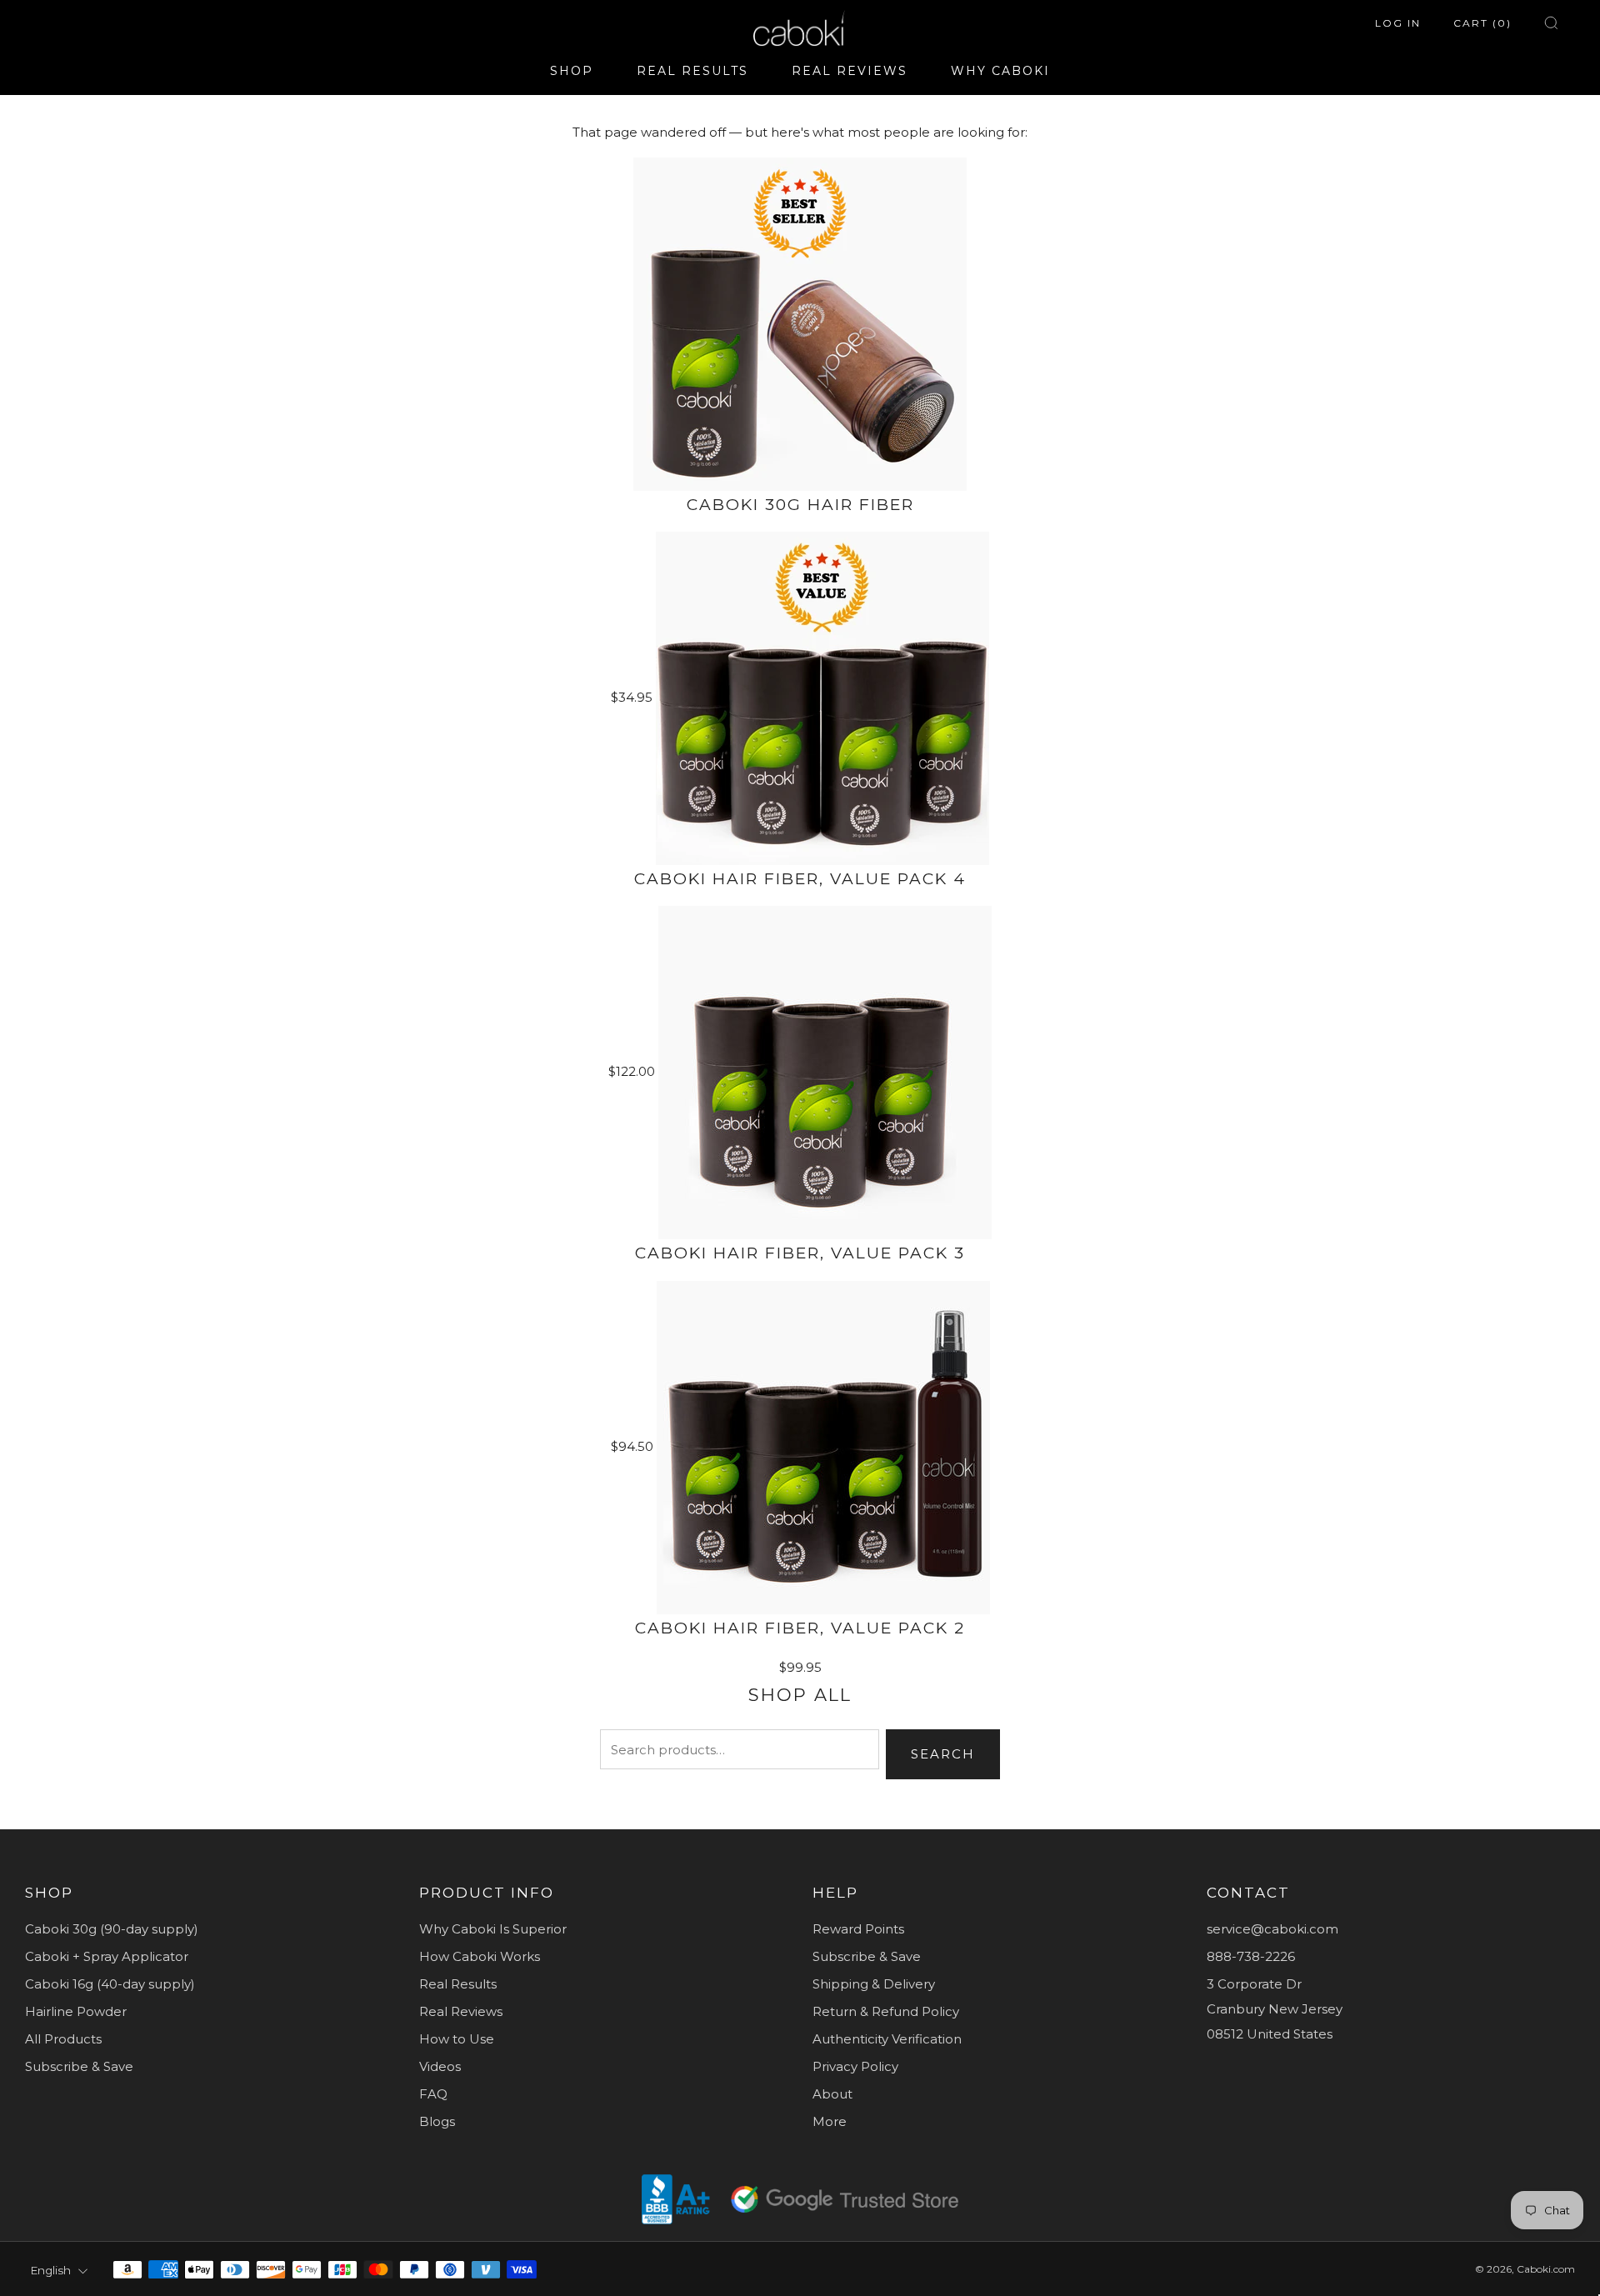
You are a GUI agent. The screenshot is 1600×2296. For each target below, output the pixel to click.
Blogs (437, 2121)
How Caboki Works (480, 1956)
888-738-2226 (1251, 1956)
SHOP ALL (800, 1695)
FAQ (433, 2094)
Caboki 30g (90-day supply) (112, 1929)
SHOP (572, 71)
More (830, 2121)
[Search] (1551, 23)
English (50, 2270)
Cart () (1482, 23)
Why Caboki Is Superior (493, 1929)
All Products (63, 2039)
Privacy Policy (855, 2066)
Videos (440, 2066)
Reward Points (858, 1929)
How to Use (457, 2039)
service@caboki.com (1272, 1929)
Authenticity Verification (887, 2039)
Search (943, 1754)
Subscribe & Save (79, 2066)
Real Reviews (461, 2011)
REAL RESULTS (692, 71)
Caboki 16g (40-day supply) (110, 1984)
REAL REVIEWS (850, 71)
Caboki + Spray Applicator (107, 1956)
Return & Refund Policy (886, 2011)
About (832, 2094)
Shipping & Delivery (874, 1984)
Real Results (458, 1984)
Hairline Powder (76, 2011)
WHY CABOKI (1000, 71)
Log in (1398, 23)
